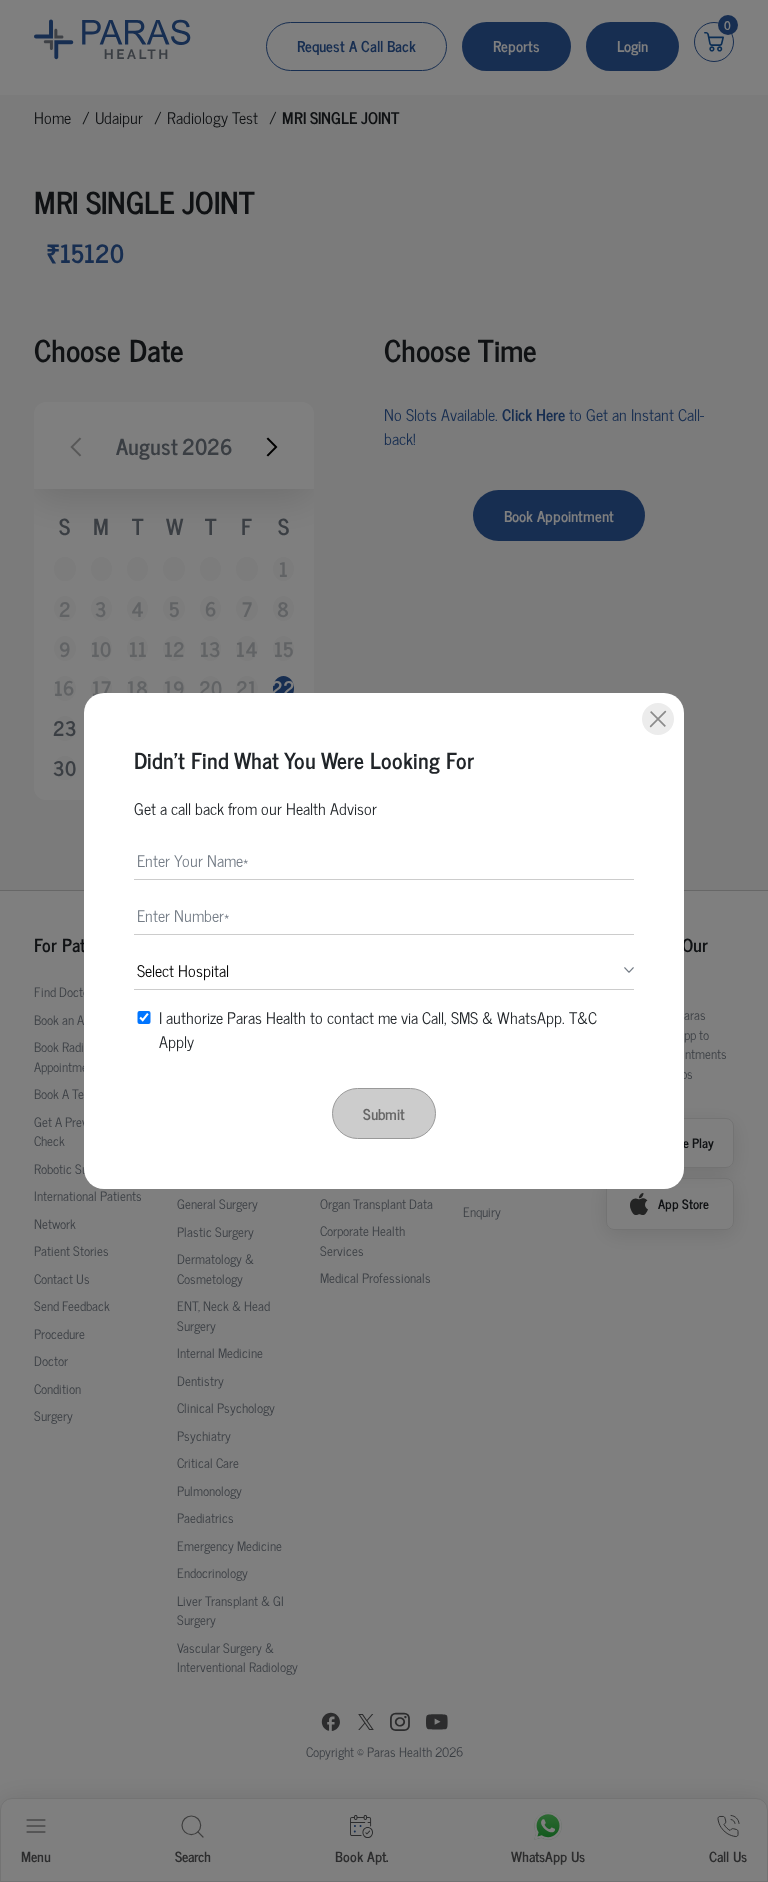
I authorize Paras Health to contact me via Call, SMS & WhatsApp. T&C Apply (378, 1029)
